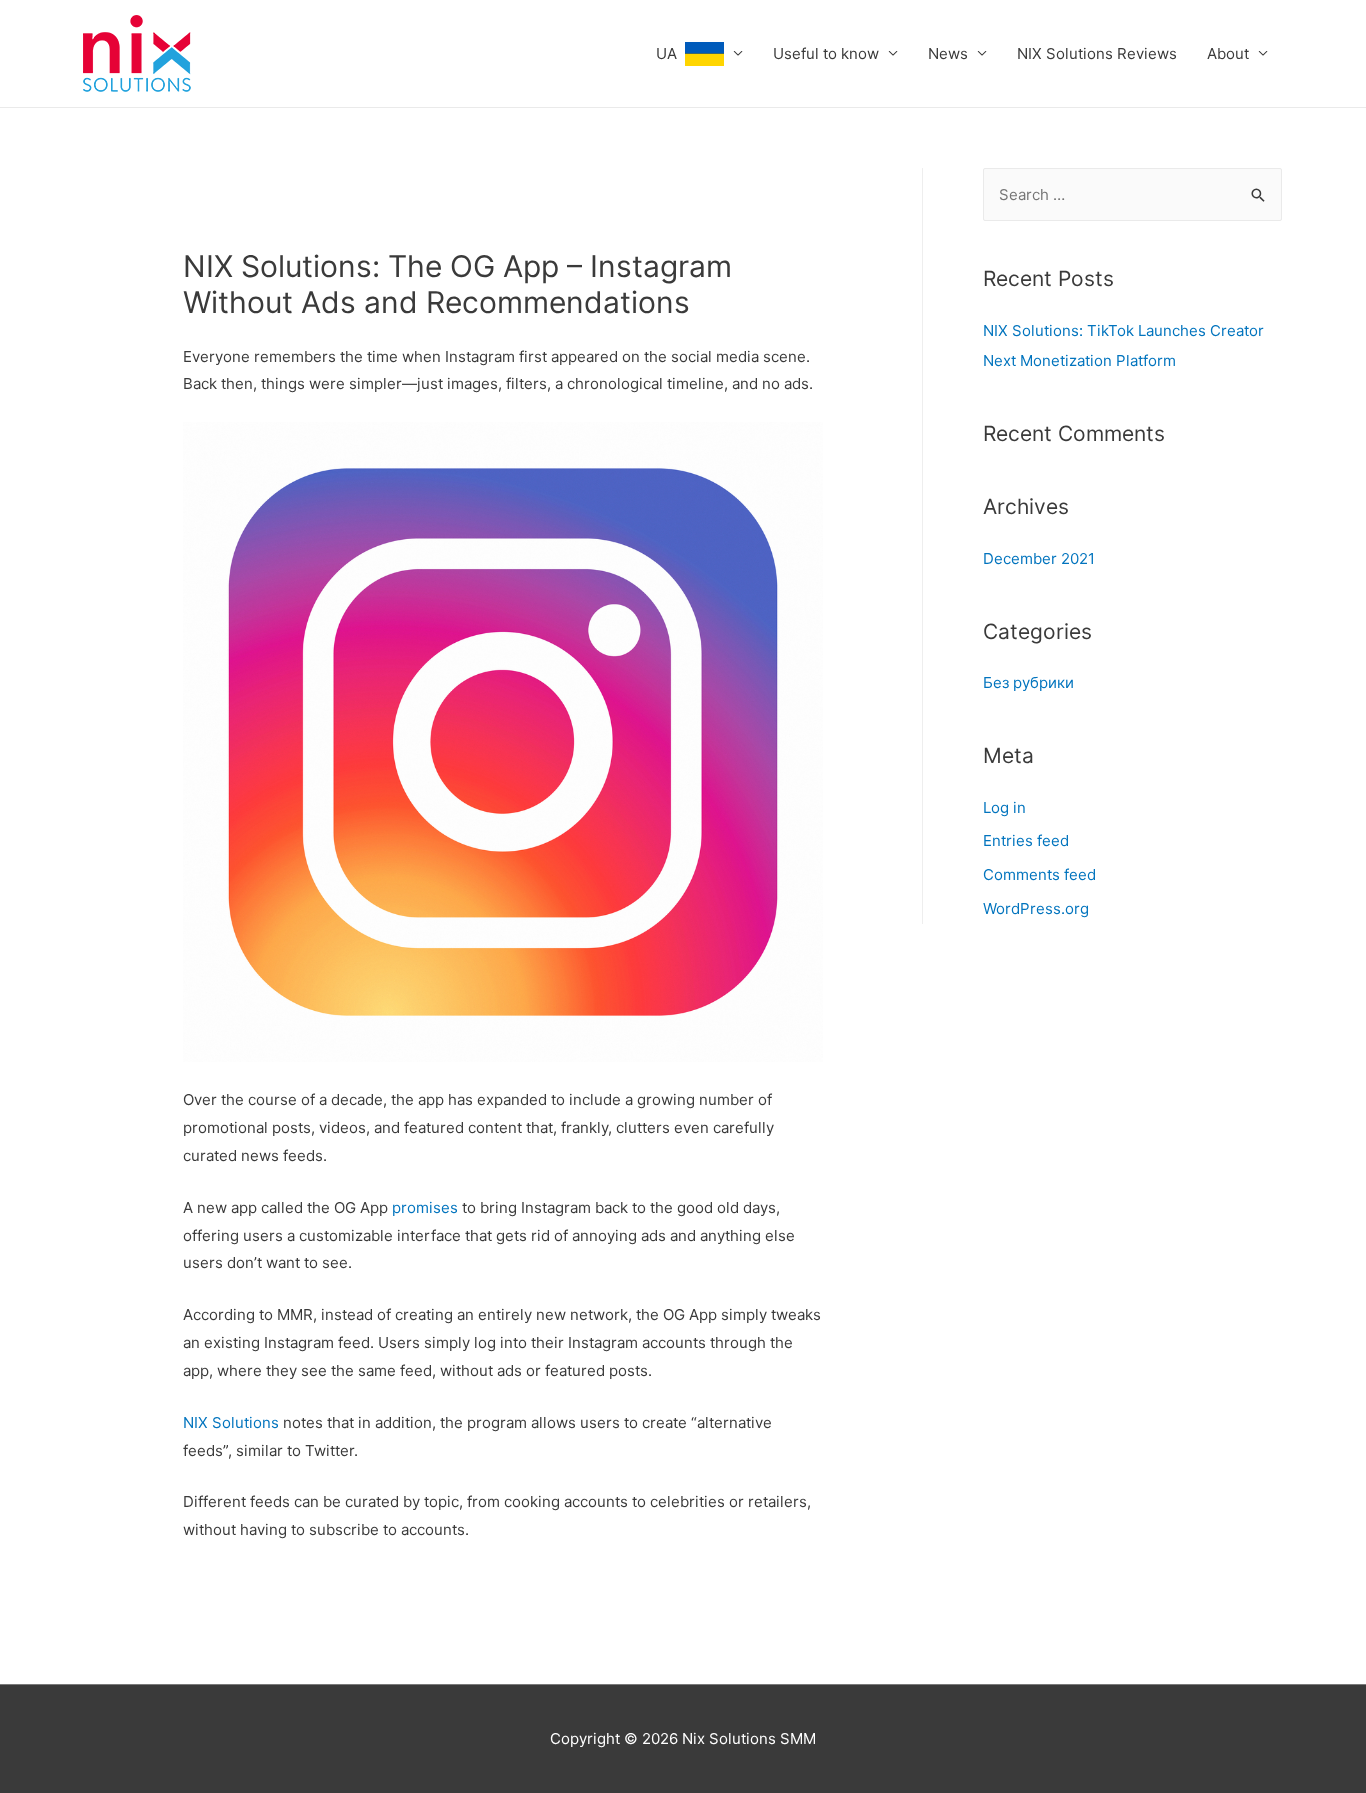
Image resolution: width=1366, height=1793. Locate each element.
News (948, 53)
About (1228, 53)
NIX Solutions (231, 1422)
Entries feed (1026, 840)
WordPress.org (1036, 908)
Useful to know (826, 53)
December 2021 (1039, 558)
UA (670, 53)
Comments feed (1039, 874)
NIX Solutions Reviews (1097, 53)
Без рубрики (1028, 682)
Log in (1004, 807)
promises (425, 1207)
